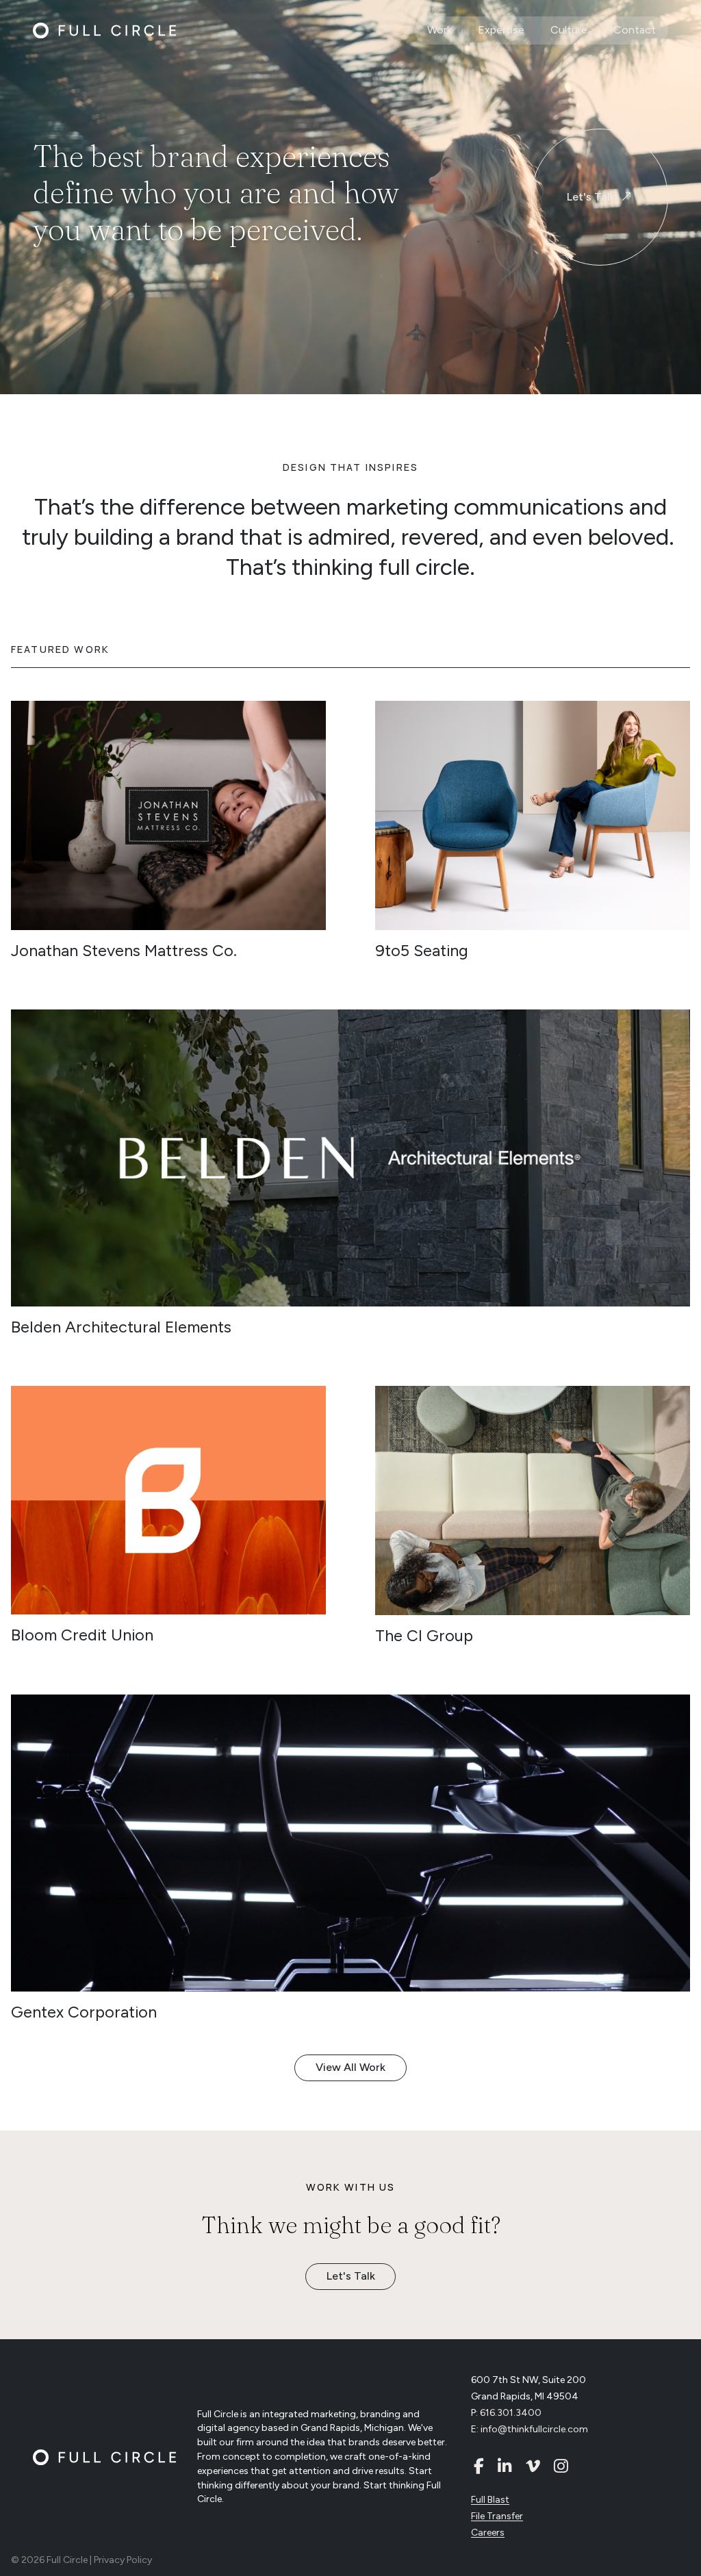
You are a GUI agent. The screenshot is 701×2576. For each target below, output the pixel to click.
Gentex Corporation (84, 2012)
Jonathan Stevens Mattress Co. (124, 951)
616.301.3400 (511, 2413)
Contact (635, 30)
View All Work (350, 2067)
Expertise (501, 30)
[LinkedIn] (505, 2466)
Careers (488, 2533)
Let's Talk (591, 197)
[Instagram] (561, 2466)
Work (439, 30)
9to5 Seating (422, 951)
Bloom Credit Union (82, 1635)
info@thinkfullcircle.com (534, 2429)
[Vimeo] (533, 2466)
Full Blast (490, 2500)
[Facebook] (479, 2466)
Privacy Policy (123, 2560)
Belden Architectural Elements (121, 1327)
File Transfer (497, 2516)
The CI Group (424, 1636)
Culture (569, 30)
